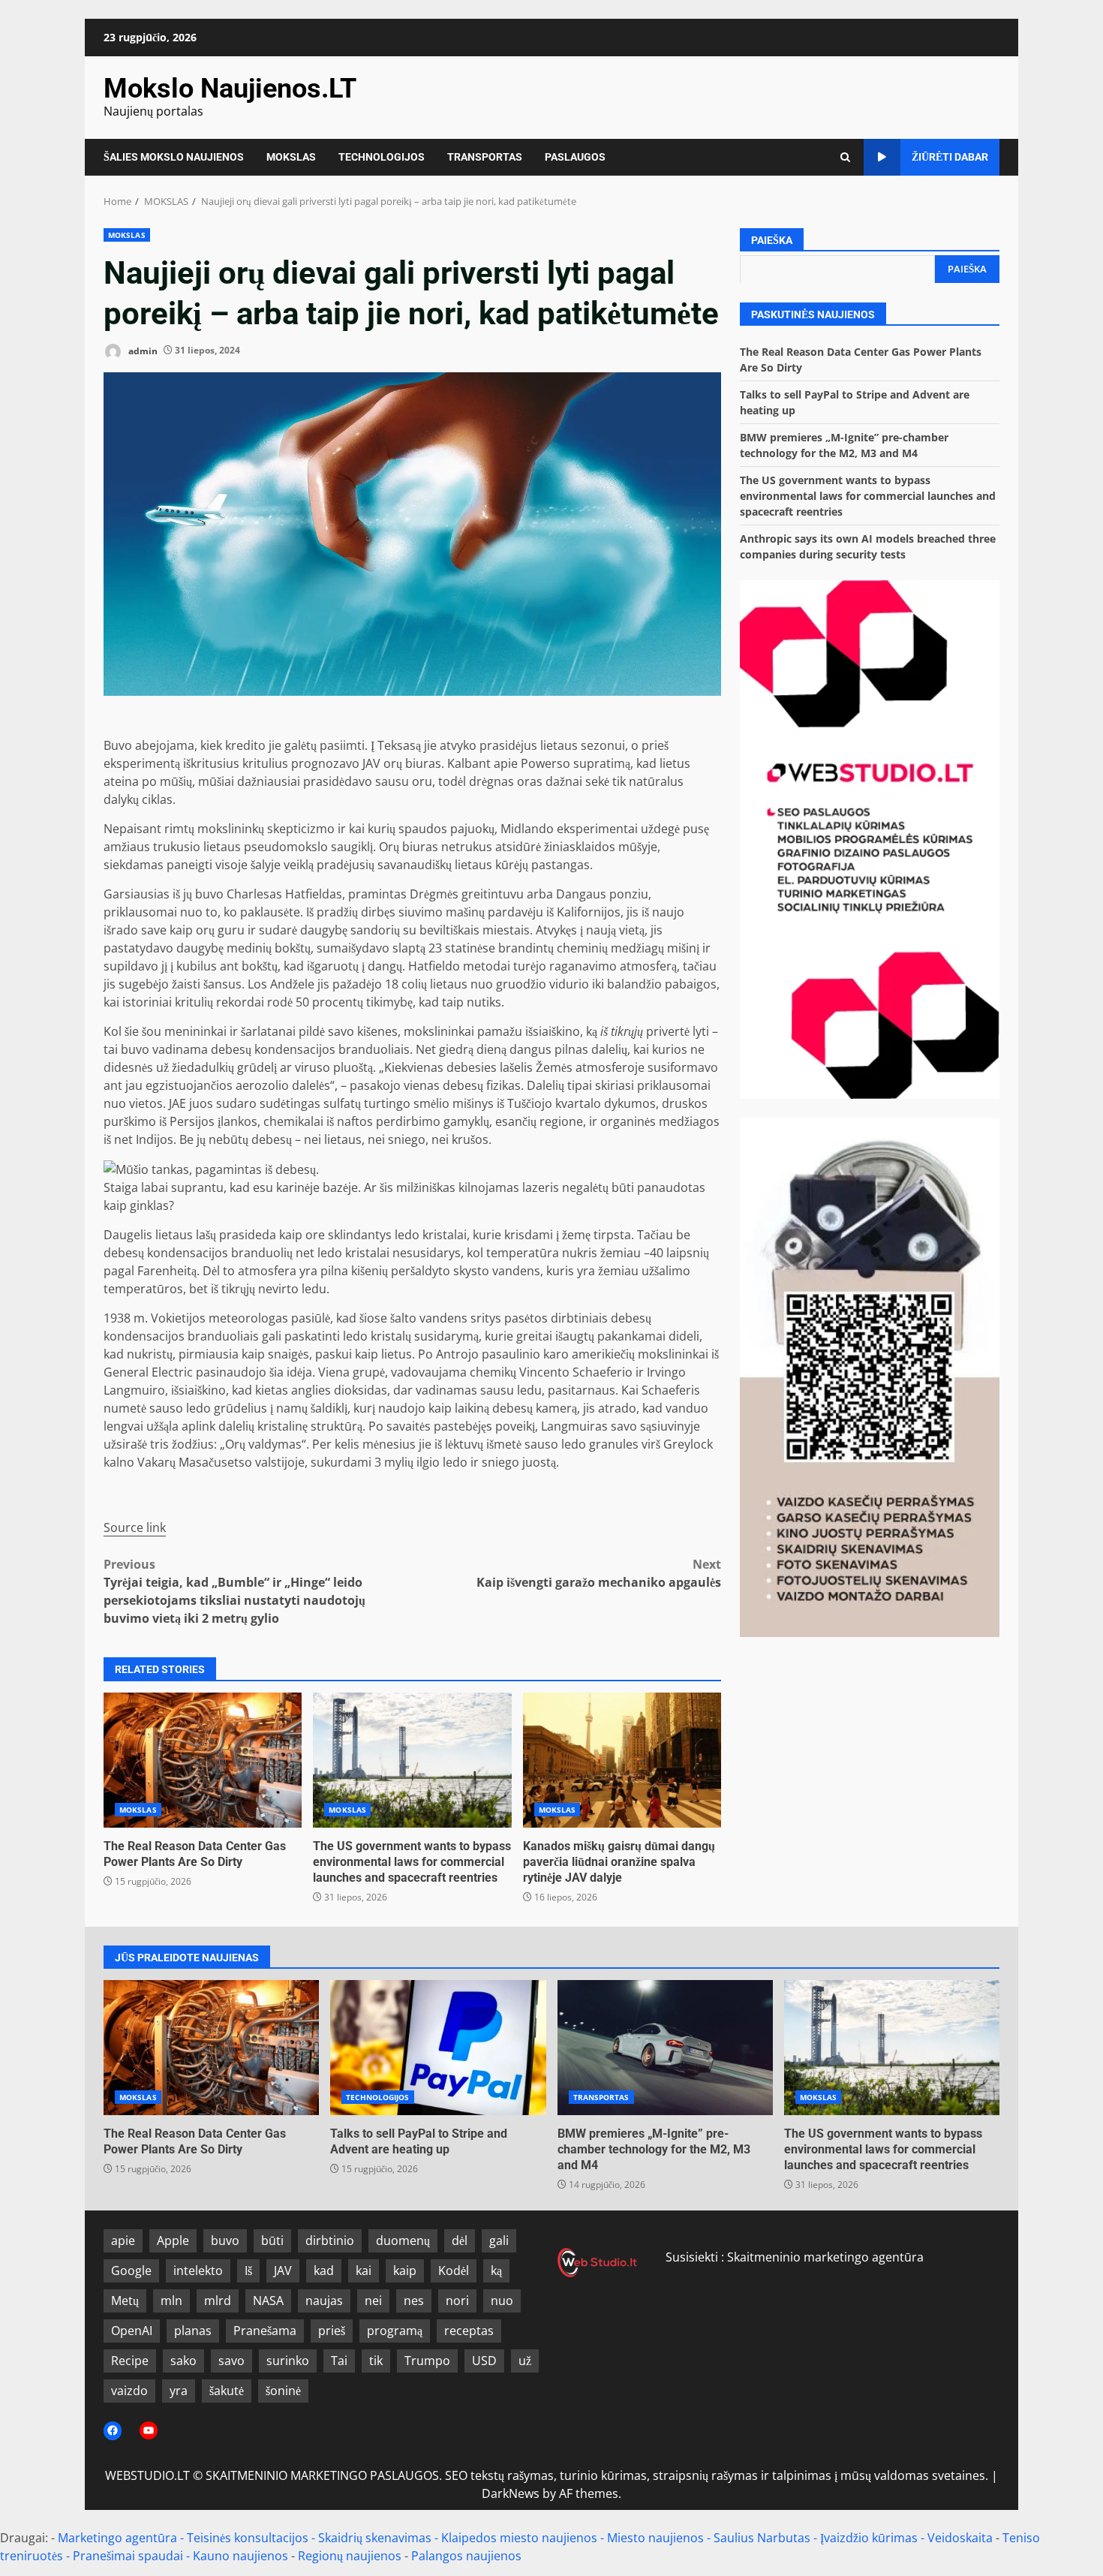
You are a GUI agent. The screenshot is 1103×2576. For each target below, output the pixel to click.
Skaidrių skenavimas (375, 2538)
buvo (225, 2240)
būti (272, 2240)
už (525, 2361)
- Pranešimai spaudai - (129, 2556)
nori (457, 2301)
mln (171, 2301)
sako (183, 2361)
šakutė (227, 2391)
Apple (173, 2240)
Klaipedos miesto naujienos (519, 2538)
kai (364, 2271)
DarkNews (511, 2493)
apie (123, 2240)
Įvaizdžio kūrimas (869, 2538)
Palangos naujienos (466, 2556)
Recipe (130, 2361)
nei (373, 2301)
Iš (248, 2271)
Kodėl (454, 2271)
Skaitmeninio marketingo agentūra (825, 2257)
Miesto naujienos (655, 2538)
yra (179, 2391)
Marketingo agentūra (117, 2538)
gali (499, 2240)
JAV (283, 2271)
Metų (125, 2301)
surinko (288, 2361)
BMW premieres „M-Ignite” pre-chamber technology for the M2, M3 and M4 (665, 2048)
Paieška (772, 240)
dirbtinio (330, 2240)
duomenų (403, 2240)
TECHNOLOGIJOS (382, 157)
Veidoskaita (960, 2538)
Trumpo (427, 2361)
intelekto (198, 2271)
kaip (405, 2271)
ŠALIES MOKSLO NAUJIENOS (174, 157)
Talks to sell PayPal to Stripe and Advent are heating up (438, 2048)
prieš (332, 2331)
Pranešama (265, 2331)
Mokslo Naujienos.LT (230, 89)
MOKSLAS (291, 157)
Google (131, 2271)
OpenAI (132, 2331)
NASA (268, 2301)
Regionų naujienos (350, 2556)
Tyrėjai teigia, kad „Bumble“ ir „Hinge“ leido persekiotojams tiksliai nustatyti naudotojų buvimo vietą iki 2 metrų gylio (234, 1591)
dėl (460, 2240)
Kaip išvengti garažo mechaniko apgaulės (599, 1573)
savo (231, 2361)
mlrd (218, 2301)
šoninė (283, 2391)
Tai (339, 2361)
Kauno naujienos (240, 2556)
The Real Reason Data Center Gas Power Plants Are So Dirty (203, 1760)
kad (324, 2271)
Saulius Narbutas (762, 2538)
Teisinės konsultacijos (248, 2538)
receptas (469, 2331)
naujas (324, 2301)
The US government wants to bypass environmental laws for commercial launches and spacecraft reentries (412, 1760)
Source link (135, 1527)
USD (484, 2361)
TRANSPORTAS (485, 157)
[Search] (845, 157)
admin (142, 350)
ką (496, 2271)
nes (414, 2301)
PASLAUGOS (575, 157)
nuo (502, 2301)
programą (395, 2331)
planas (193, 2331)
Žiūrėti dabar (950, 157)
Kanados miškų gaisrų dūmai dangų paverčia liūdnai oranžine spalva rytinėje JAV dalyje (622, 1760)
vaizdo (129, 2391)
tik (376, 2361)
